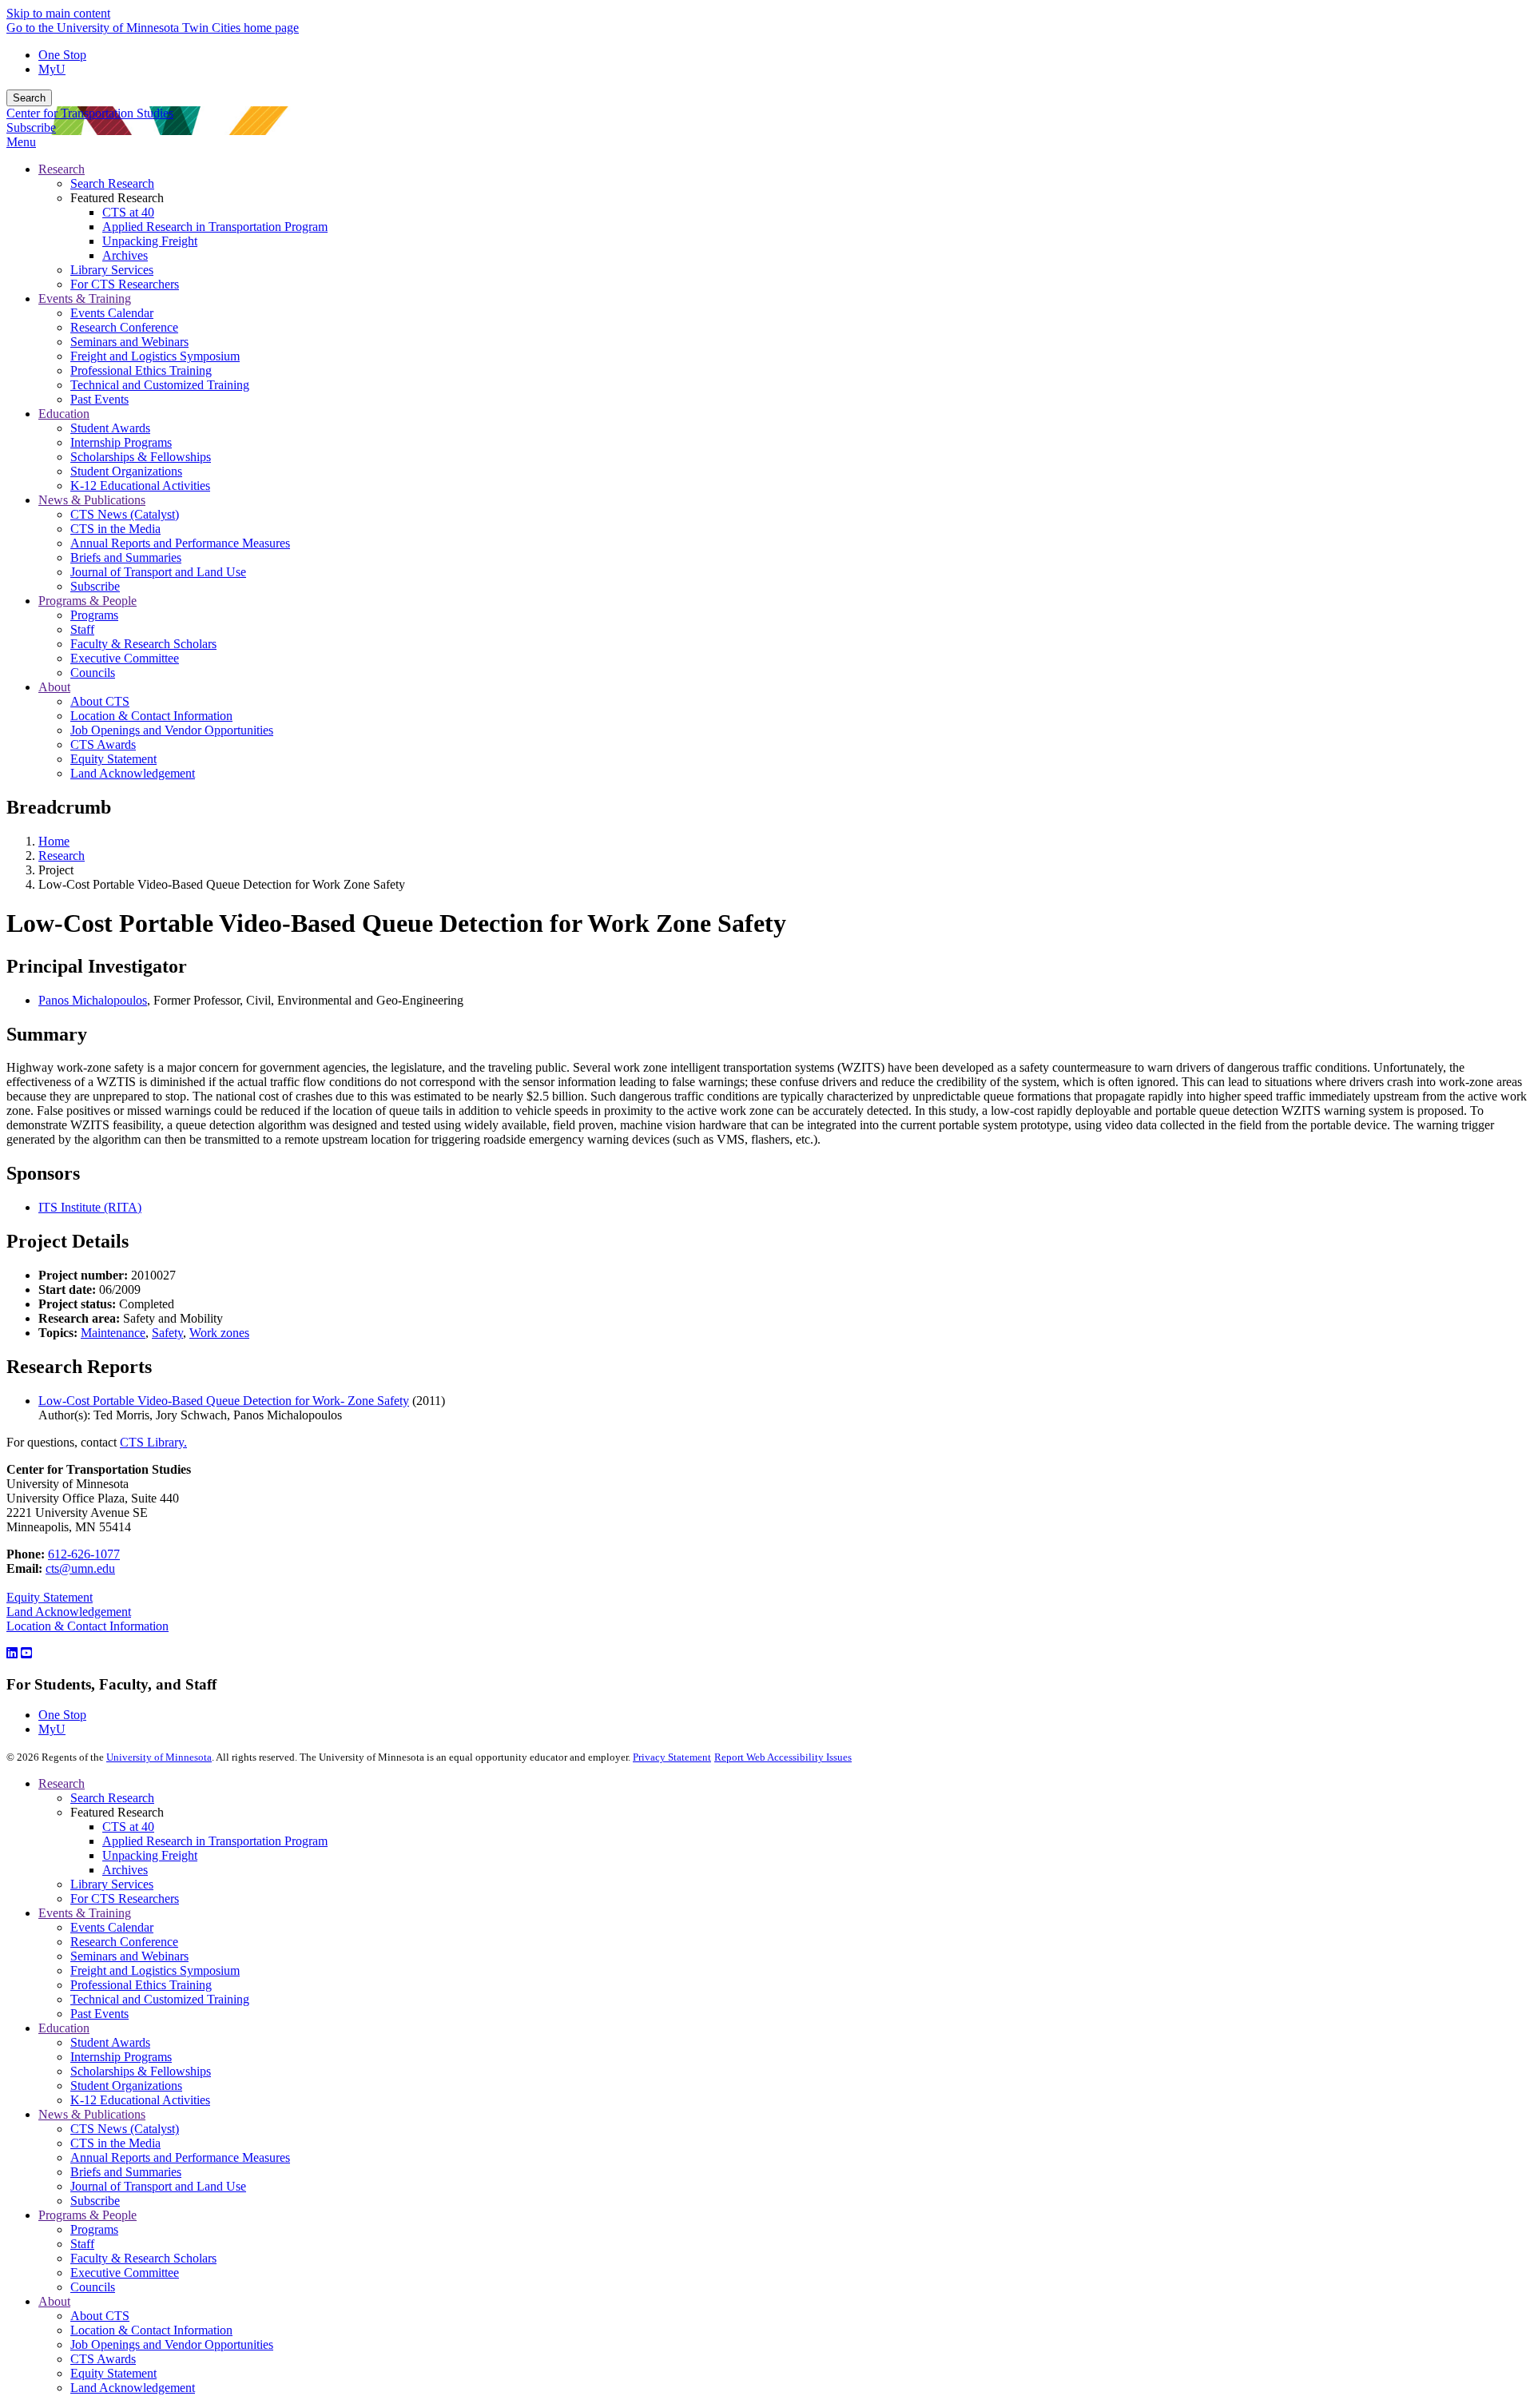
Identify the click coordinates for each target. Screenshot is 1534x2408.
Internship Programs (121, 2057)
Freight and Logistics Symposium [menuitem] (155, 356)
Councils (93, 2287)
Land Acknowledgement (69, 1612)
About (54, 2301)
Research (62, 856)
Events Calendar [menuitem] (112, 313)
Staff (82, 2244)
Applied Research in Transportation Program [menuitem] (215, 227)
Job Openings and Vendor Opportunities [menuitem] (172, 730)
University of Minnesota (159, 1757)
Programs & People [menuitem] (87, 601)
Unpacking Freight (150, 1855)
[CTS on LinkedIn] (12, 1653)
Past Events (99, 2014)
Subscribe (31, 127)
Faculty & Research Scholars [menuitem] (143, 644)
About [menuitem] (54, 687)
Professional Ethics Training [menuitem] (141, 370)
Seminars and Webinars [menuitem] (129, 342)
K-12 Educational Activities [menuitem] (140, 486)
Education (64, 2028)
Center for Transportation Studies (90, 113)
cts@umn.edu (80, 1568)
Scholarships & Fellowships (141, 2071)
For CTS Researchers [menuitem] (125, 284)
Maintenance (113, 1333)
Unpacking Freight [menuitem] (150, 241)
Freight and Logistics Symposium (155, 1970)
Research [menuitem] (62, 169)
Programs (94, 2229)
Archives (125, 1870)
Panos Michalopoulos (93, 1000)
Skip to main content (58, 13)
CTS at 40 (128, 1827)
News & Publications (92, 2114)
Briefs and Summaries (126, 2172)
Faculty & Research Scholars (143, 2258)
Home (54, 841)
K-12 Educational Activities (140, 2100)
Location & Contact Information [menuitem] (151, 716)
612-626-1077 (84, 1554)
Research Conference (124, 1942)
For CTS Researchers (125, 1899)
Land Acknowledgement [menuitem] (133, 773)
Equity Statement (50, 1597)
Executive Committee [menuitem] (125, 658)
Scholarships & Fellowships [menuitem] (141, 457)
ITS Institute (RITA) (90, 1207)
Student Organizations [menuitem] (126, 471)
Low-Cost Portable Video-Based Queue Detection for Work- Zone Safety (224, 1401)
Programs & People (87, 2215)
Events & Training (85, 1913)
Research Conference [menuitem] (124, 327)
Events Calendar (112, 1927)
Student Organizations (126, 2086)
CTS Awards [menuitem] (103, 744)
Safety (167, 1333)
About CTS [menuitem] (100, 701)
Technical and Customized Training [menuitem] (160, 385)
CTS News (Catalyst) (125, 2129)
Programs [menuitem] (94, 615)
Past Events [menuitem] (99, 399)
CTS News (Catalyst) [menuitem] (125, 514)
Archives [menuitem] (125, 255)
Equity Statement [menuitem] (113, 759)
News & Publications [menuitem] (92, 500)
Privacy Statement (672, 1757)
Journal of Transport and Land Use (158, 2186)
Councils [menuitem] (93, 673)
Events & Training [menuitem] (85, 299)
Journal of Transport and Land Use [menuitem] (158, 572)
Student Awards (110, 2042)
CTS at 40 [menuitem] (128, 212)
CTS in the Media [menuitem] (115, 529)
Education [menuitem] (64, 414)
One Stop (62, 55)
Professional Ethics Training (141, 1985)
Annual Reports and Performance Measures (180, 2157)
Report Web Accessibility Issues (783, 1757)
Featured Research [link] (117, 198)
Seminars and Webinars (129, 1956)
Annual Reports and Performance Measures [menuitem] (180, 543)
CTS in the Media (115, 2143)
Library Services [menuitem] (112, 270)
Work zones (219, 1333)
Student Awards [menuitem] (110, 428)
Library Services (112, 1884)
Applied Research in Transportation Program (215, 1841)
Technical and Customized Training (160, 1999)
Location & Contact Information (87, 1626)
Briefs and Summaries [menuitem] (126, 557)
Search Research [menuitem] (112, 183)
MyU (52, 69)
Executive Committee (125, 2273)
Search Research (112, 1798)
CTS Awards (103, 2359)
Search (29, 98)
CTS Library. (153, 1442)
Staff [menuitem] (82, 629)
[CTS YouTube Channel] (26, 1653)
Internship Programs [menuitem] (121, 442)
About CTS (100, 2316)
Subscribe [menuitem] (95, 586)
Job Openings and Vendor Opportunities (172, 2344)
